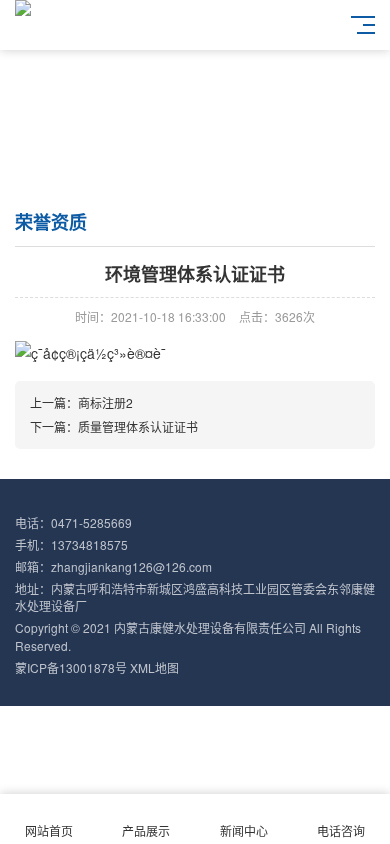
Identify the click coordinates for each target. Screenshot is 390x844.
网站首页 (49, 830)
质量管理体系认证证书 (138, 426)
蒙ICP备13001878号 (71, 667)
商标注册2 (105, 402)
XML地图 (154, 667)
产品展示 (146, 830)
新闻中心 (244, 830)
